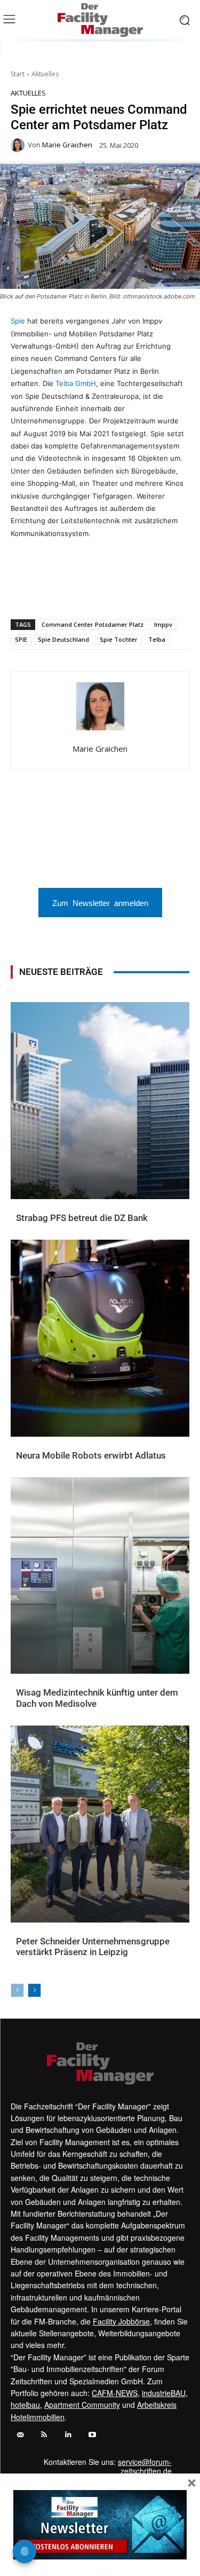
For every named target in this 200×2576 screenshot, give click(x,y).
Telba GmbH (76, 383)
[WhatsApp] (55, 592)
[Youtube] (92, 2435)
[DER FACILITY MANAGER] (100, 20)
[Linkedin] (79, 592)
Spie (18, 321)
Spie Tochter (119, 639)
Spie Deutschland (63, 639)
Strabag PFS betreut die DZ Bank (82, 1218)
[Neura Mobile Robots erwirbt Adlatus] (100, 1338)
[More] (178, 592)
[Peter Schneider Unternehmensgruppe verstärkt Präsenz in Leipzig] (100, 1824)
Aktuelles (45, 74)
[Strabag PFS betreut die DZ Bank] (100, 1101)
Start (18, 74)
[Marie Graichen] (19, 145)
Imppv (163, 624)
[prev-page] (17, 1990)
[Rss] (44, 2435)
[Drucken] (129, 592)
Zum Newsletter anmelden (100, 903)
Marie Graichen (67, 145)
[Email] (104, 592)
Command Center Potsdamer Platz (93, 624)
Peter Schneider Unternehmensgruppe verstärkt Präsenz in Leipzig (93, 1947)
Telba (157, 639)
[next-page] (34, 1990)
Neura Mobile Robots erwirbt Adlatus (91, 1455)
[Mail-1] (20, 2435)
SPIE (21, 639)
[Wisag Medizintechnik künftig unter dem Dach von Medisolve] (100, 1576)
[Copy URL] (153, 592)
